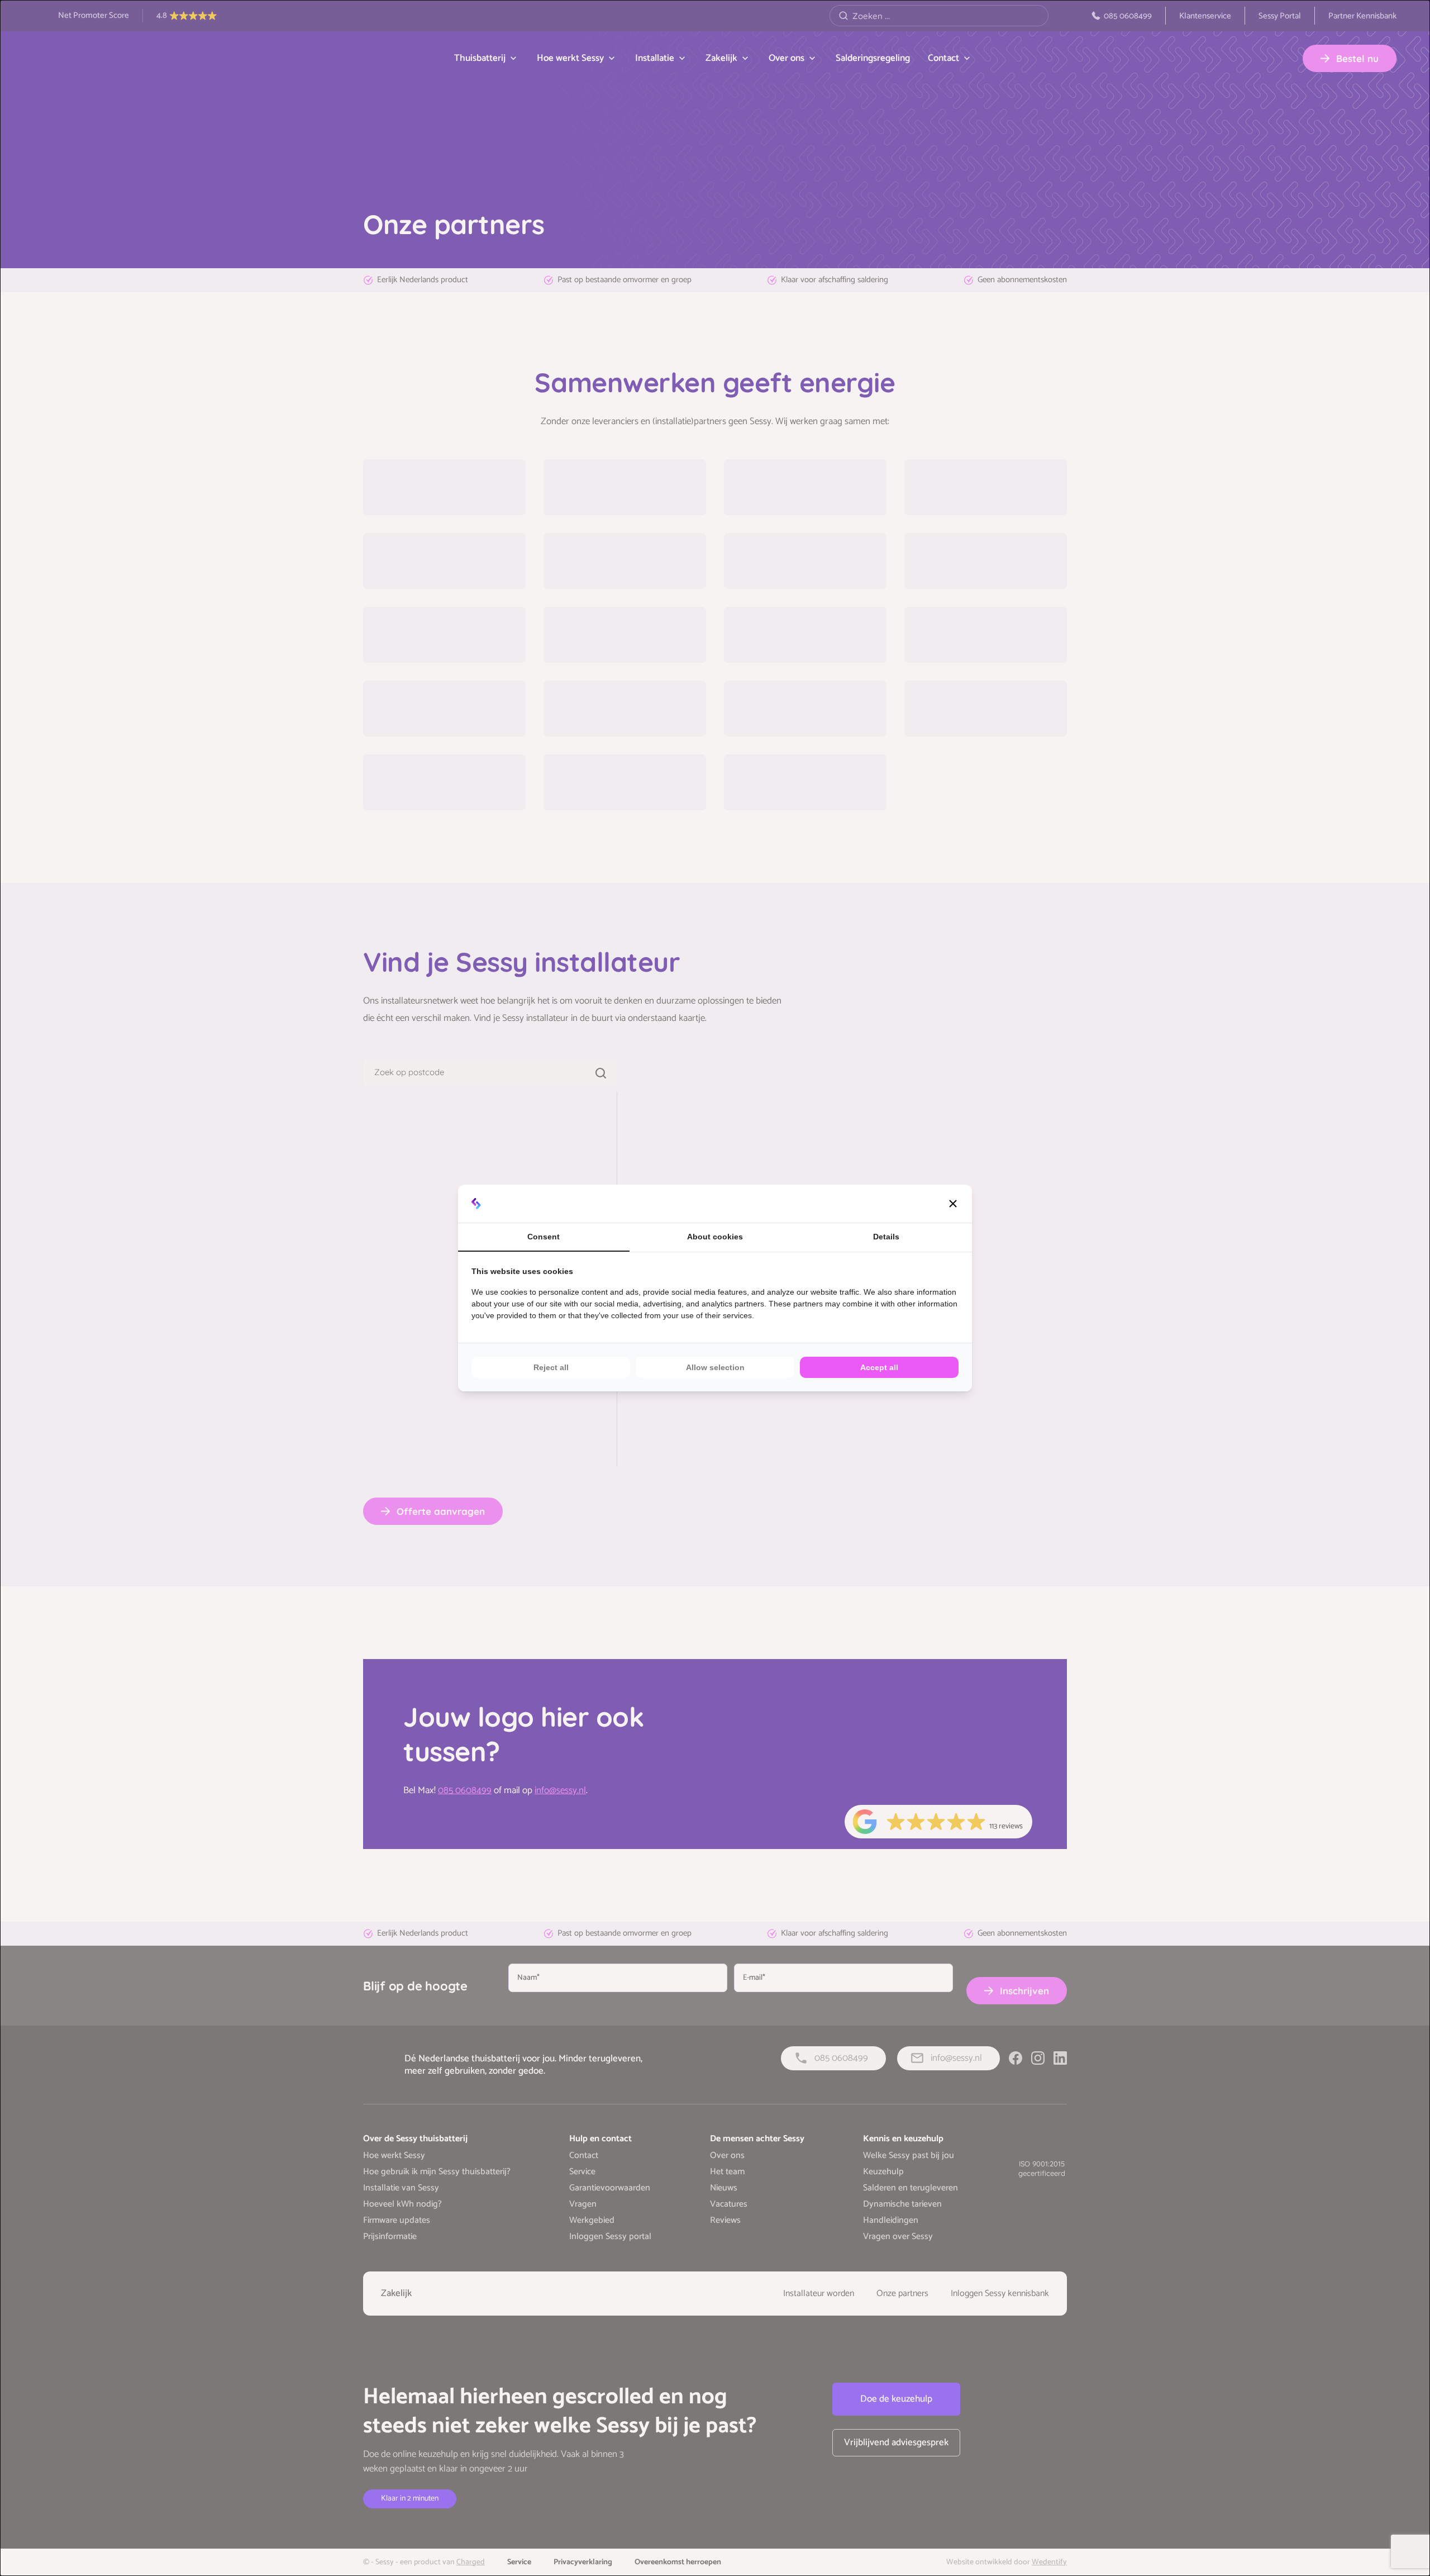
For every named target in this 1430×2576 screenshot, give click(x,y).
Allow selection (715, 1367)
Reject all (551, 1367)
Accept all (879, 1367)
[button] (953, 1204)
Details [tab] (886, 1237)
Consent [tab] (544, 1237)
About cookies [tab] (715, 1237)
